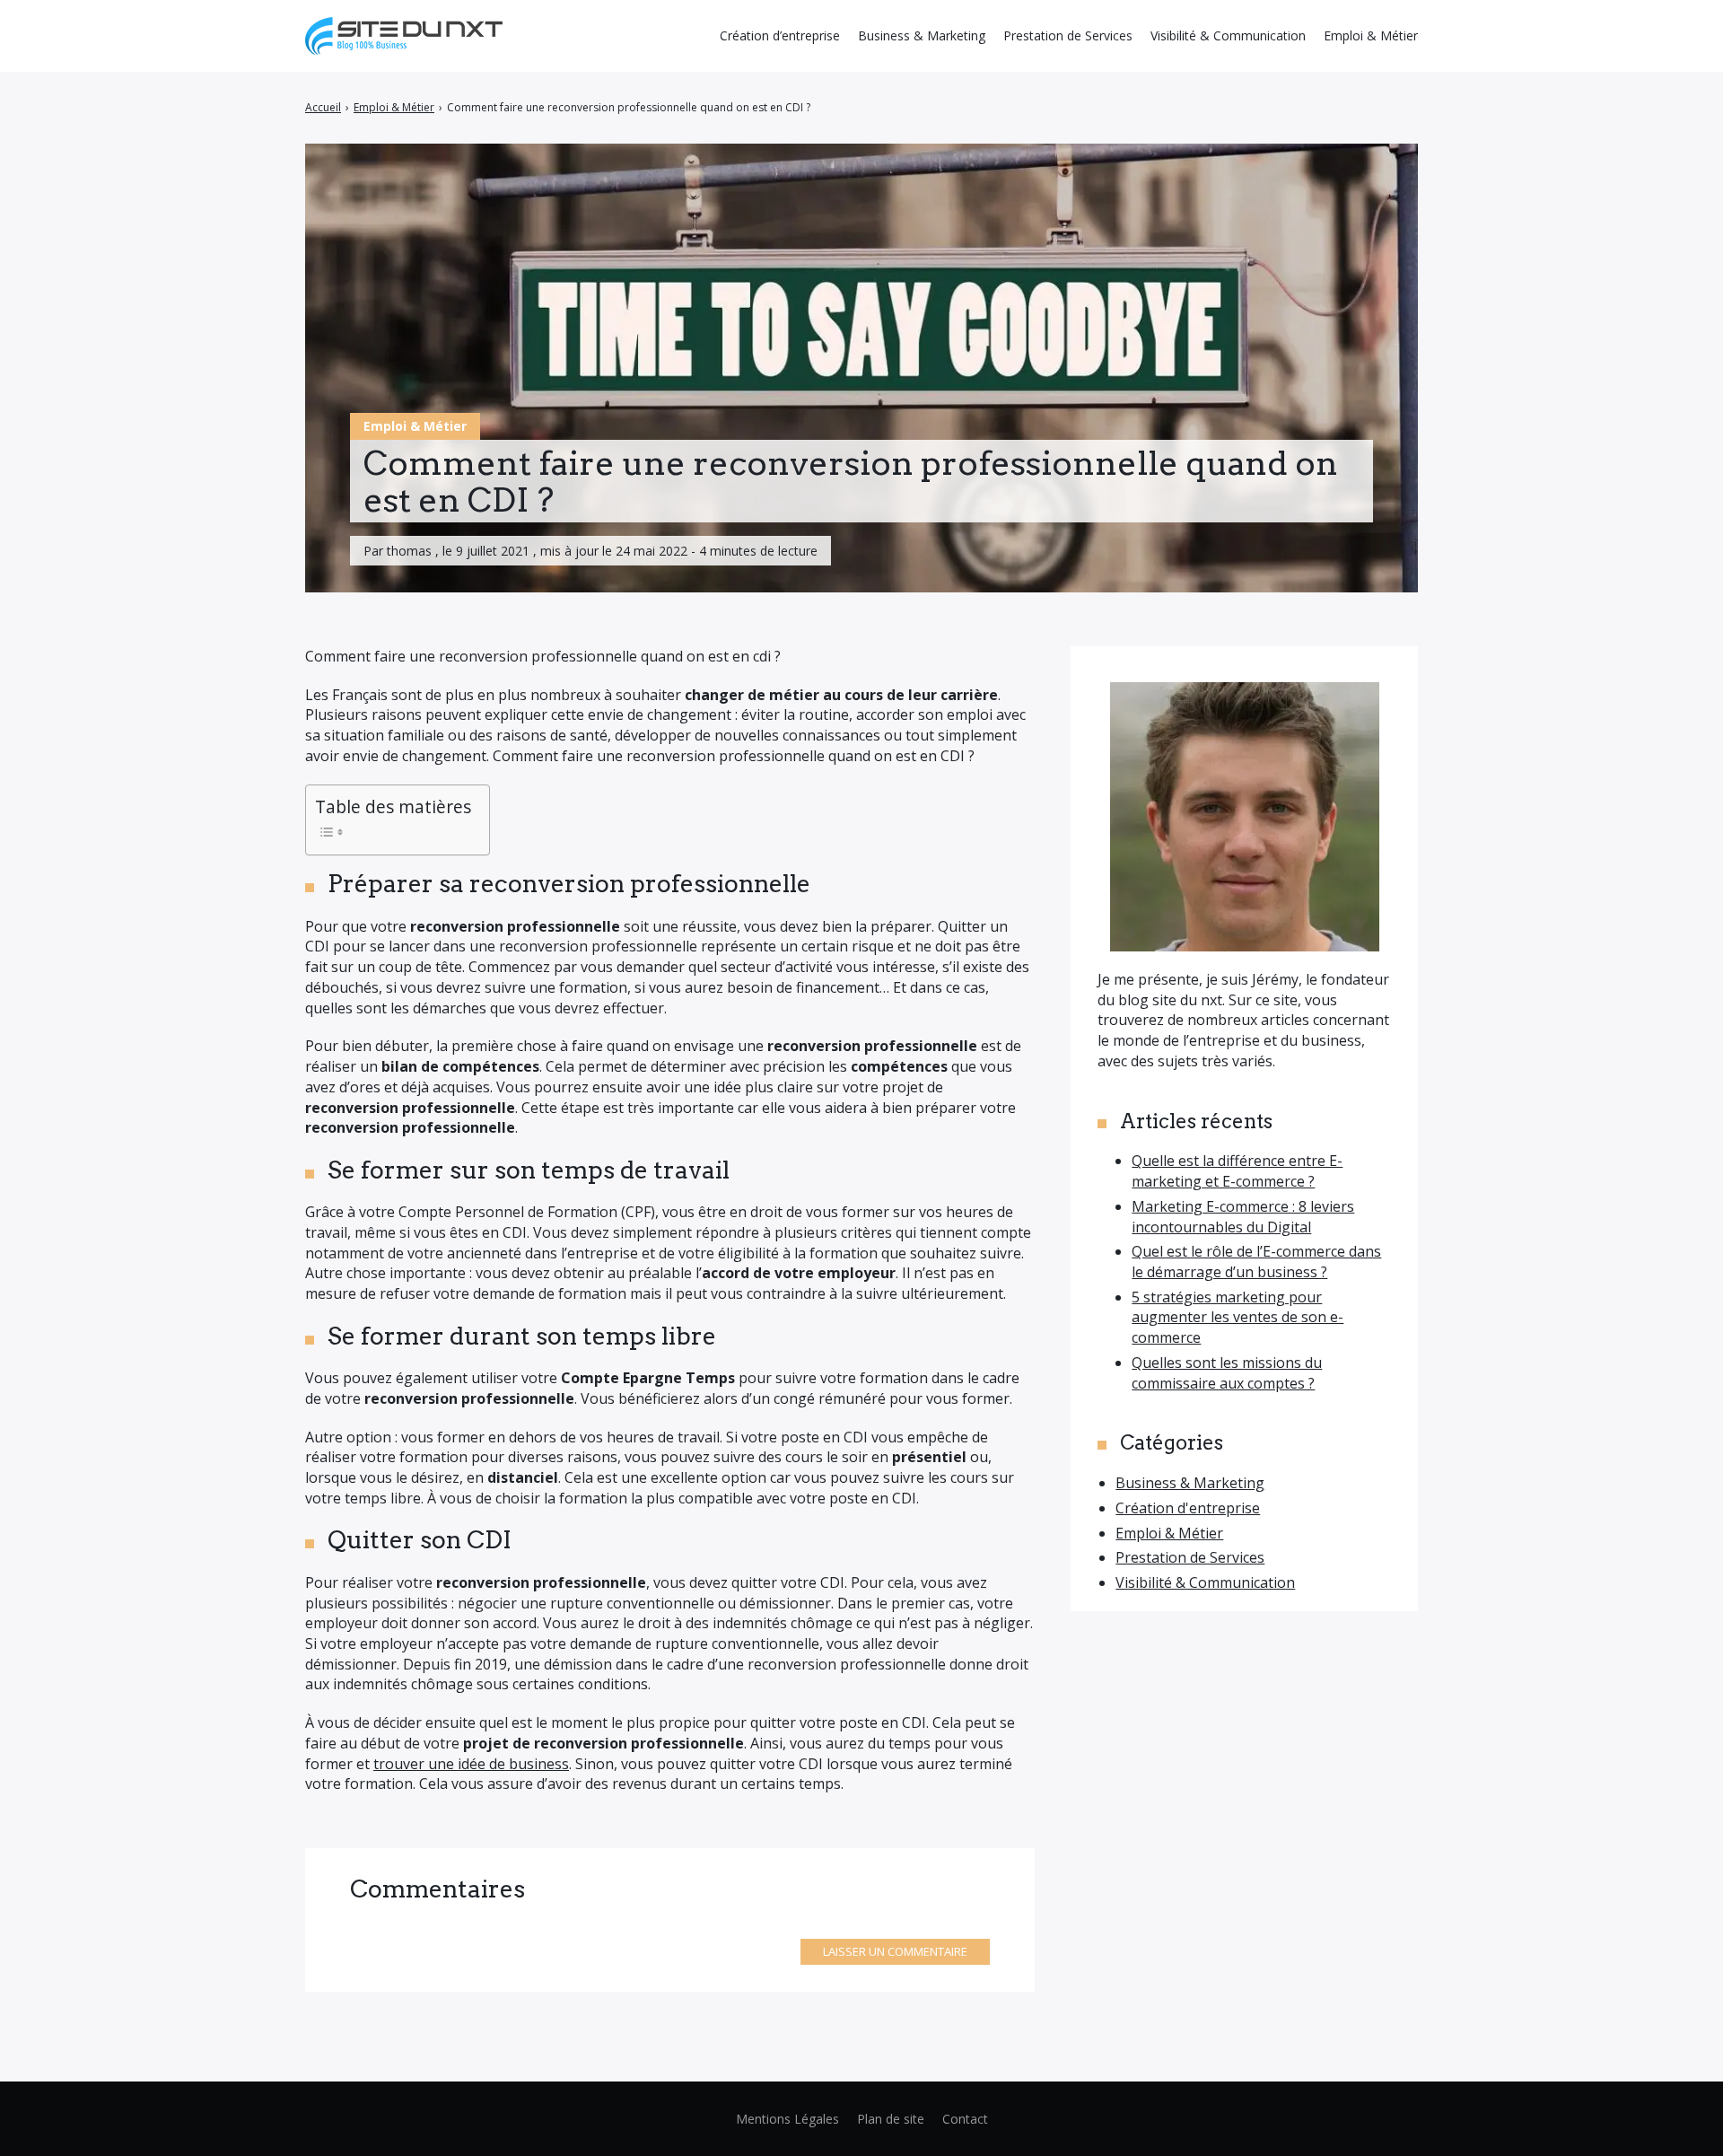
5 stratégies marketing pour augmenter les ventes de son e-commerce (1238, 1317)
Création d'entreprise (1188, 1508)
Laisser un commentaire (895, 1951)
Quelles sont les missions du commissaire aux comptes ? (1227, 1373)
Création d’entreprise (780, 35)
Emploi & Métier (415, 426)
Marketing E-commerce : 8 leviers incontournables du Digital (1243, 1217)
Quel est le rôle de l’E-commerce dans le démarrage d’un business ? (1256, 1262)
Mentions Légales (787, 2119)
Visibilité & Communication (1205, 1582)
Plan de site (891, 2119)
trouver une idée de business (471, 1764)
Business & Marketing (1190, 1483)
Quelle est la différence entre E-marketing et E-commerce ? (1237, 1171)
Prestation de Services (1190, 1557)
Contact (965, 2119)
